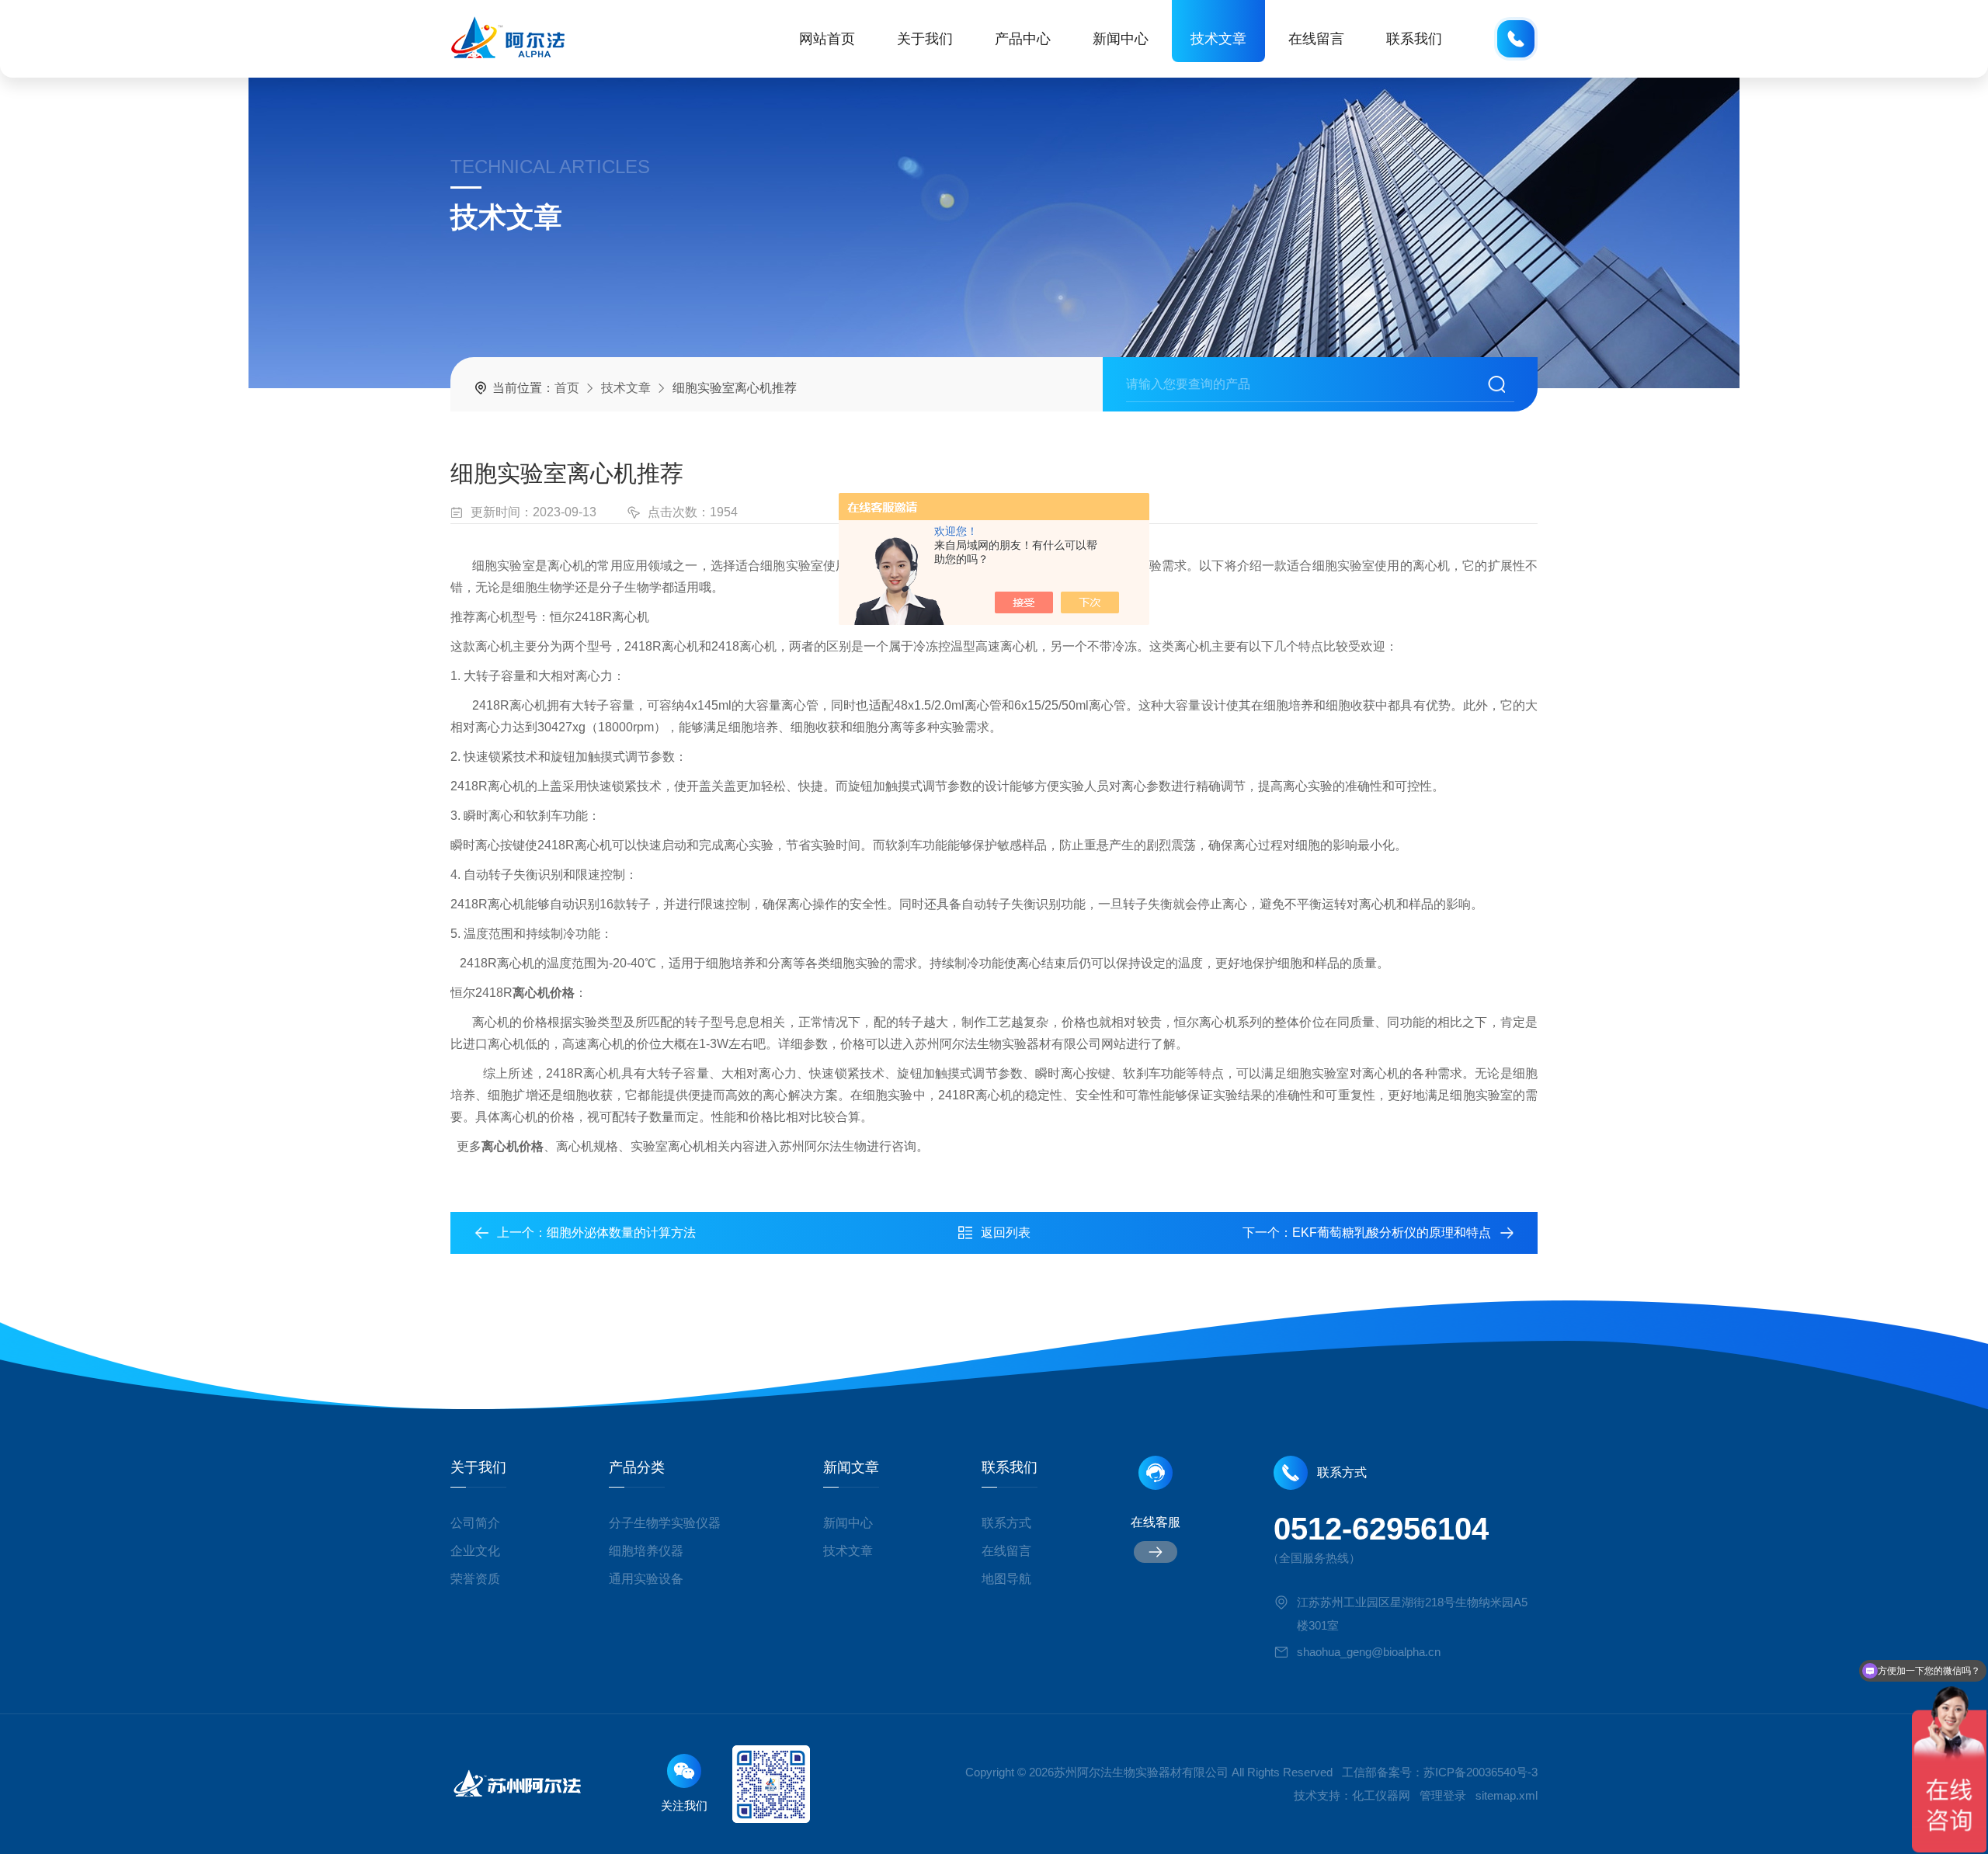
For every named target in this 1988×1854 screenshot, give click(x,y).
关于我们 (925, 39)
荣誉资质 (475, 1579)
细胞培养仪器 (646, 1551)
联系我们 (1414, 39)
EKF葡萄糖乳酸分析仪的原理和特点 (1392, 1233)
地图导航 (1006, 1579)
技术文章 (1218, 39)
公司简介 (475, 1523)
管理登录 (1443, 1795)
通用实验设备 (646, 1579)
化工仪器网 (1381, 1795)
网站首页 (827, 39)
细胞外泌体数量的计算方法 (621, 1233)
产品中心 (1023, 39)
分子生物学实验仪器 (665, 1523)
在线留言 (1316, 39)
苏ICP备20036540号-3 (1481, 1772)
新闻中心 (1121, 39)
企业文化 (475, 1551)
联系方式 (1006, 1523)
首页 (567, 388)
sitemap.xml (1507, 1795)
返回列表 (1006, 1233)
